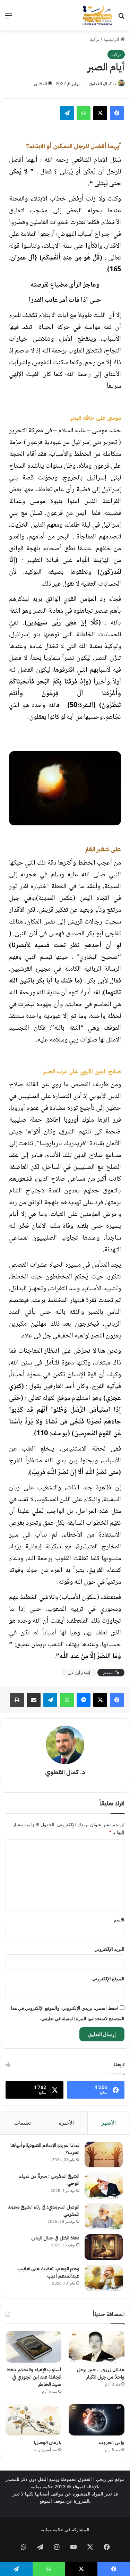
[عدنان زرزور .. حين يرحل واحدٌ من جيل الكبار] (97, 2347)
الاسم (119, 1920)
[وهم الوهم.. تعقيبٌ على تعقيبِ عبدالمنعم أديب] (104, 2278)
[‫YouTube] (73, 2547)
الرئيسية (112, 39)
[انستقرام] (57, 2547)
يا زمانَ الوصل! (47, 2443)
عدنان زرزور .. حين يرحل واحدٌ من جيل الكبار (101, 2373)
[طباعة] (17, 1700)
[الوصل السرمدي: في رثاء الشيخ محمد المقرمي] (104, 2216)
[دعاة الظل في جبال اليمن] (104, 2247)
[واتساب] (84, 113)
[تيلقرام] (67, 113)
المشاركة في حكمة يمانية (65, 2530)
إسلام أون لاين (79, 1673)
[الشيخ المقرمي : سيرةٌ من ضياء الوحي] (104, 2186)
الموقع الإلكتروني (108, 1979)
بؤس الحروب (112, 2443)
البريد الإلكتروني (109, 1949)
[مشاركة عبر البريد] (34, 1700)
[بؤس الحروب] (97, 2420)
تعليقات (23, 2123)
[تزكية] (97, 15)
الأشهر (109, 2123)
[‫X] (100, 113)
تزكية (95, 39)
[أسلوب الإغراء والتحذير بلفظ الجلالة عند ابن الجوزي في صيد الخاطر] (33, 2347)
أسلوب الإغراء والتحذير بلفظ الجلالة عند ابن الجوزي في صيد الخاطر (34, 2377)
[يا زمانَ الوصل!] (33, 2420)
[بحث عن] (121, 18)
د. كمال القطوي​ (102, 83)
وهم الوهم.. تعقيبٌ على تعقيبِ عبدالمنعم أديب (48, 2272)
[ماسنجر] (84, 1700)
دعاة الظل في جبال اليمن (55, 2238)
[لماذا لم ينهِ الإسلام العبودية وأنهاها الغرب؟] (104, 2155)
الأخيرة (66, 2123)
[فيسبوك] (117, 113)
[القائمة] (9, 18)
